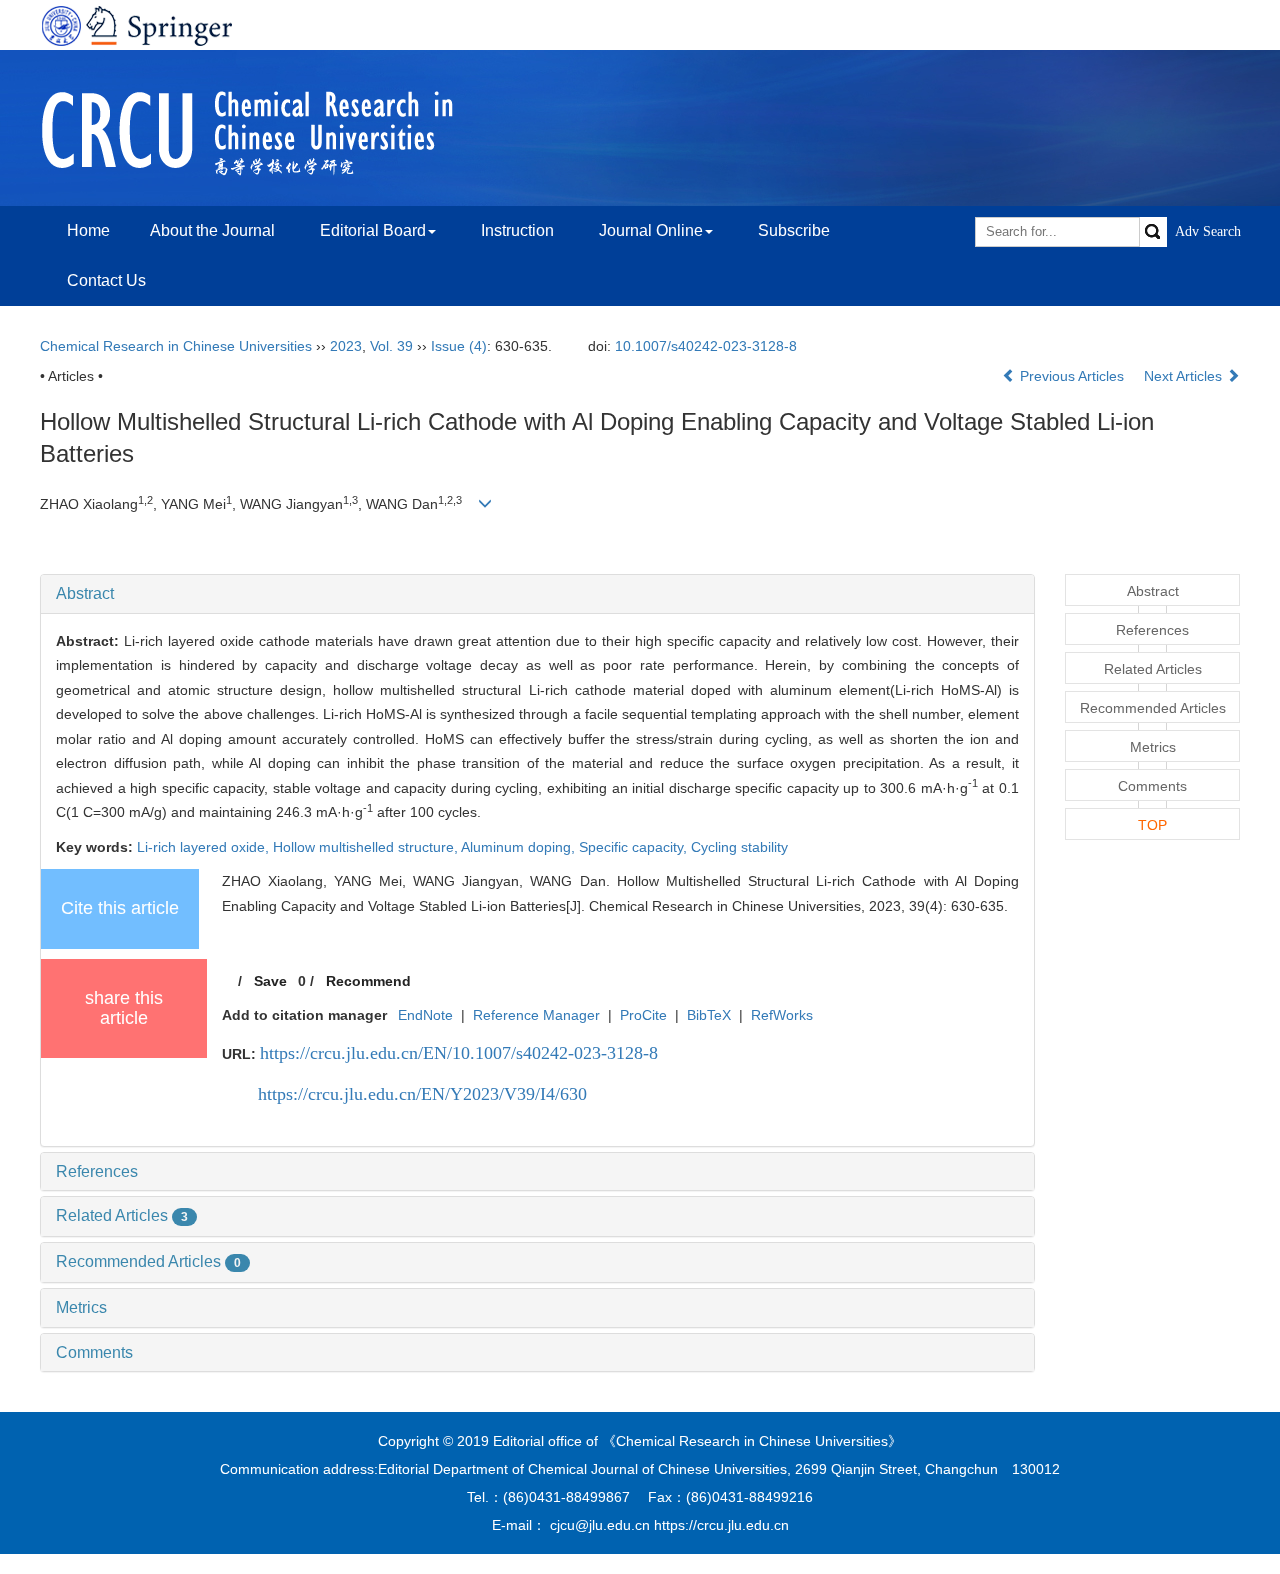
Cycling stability (739, 847)
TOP (1152, 825)
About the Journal (212, 230)
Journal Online (651, 230)
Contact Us (106, 280)
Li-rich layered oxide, (205, 847)
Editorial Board (373, 230)
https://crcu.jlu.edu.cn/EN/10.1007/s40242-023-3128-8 (459, 1053)
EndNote (425, 1015)
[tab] (537, 594)
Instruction (517, 230)
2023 (346, 346)
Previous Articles (1072, 376)
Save (270, 981)
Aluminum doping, (520, 847)
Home (88, 230)
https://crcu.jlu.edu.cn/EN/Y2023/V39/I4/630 (422, 1094)
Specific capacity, (635, 847)
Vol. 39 (391, 346)
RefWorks (782, 1015)
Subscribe (794, 230)
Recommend (368, 981)
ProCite (643, 1015)
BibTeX (709, 1015)
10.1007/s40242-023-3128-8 (706, 346)
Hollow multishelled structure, (367, 847)
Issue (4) (459, 346)
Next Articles (1185, 376)
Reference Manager (536, 1015)
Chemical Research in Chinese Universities (176, 346)
